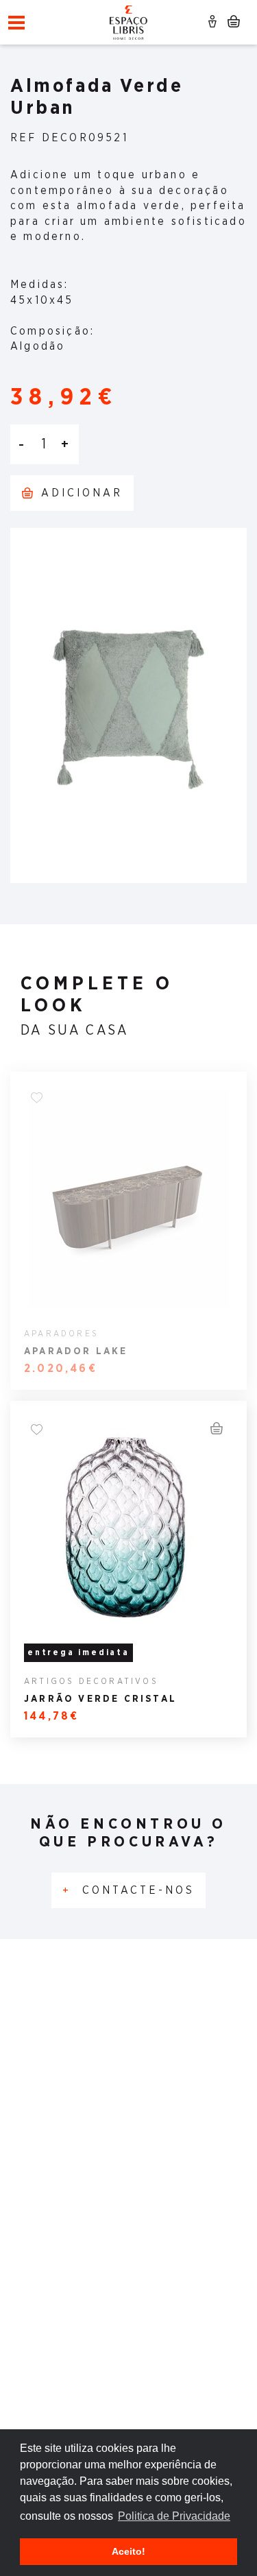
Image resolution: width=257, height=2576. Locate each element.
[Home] (128, 21)
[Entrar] (214, 24)
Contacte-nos (128, 1890)
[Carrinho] (233, 24)
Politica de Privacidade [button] (174, 2516)
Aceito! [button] (128, 2551)
